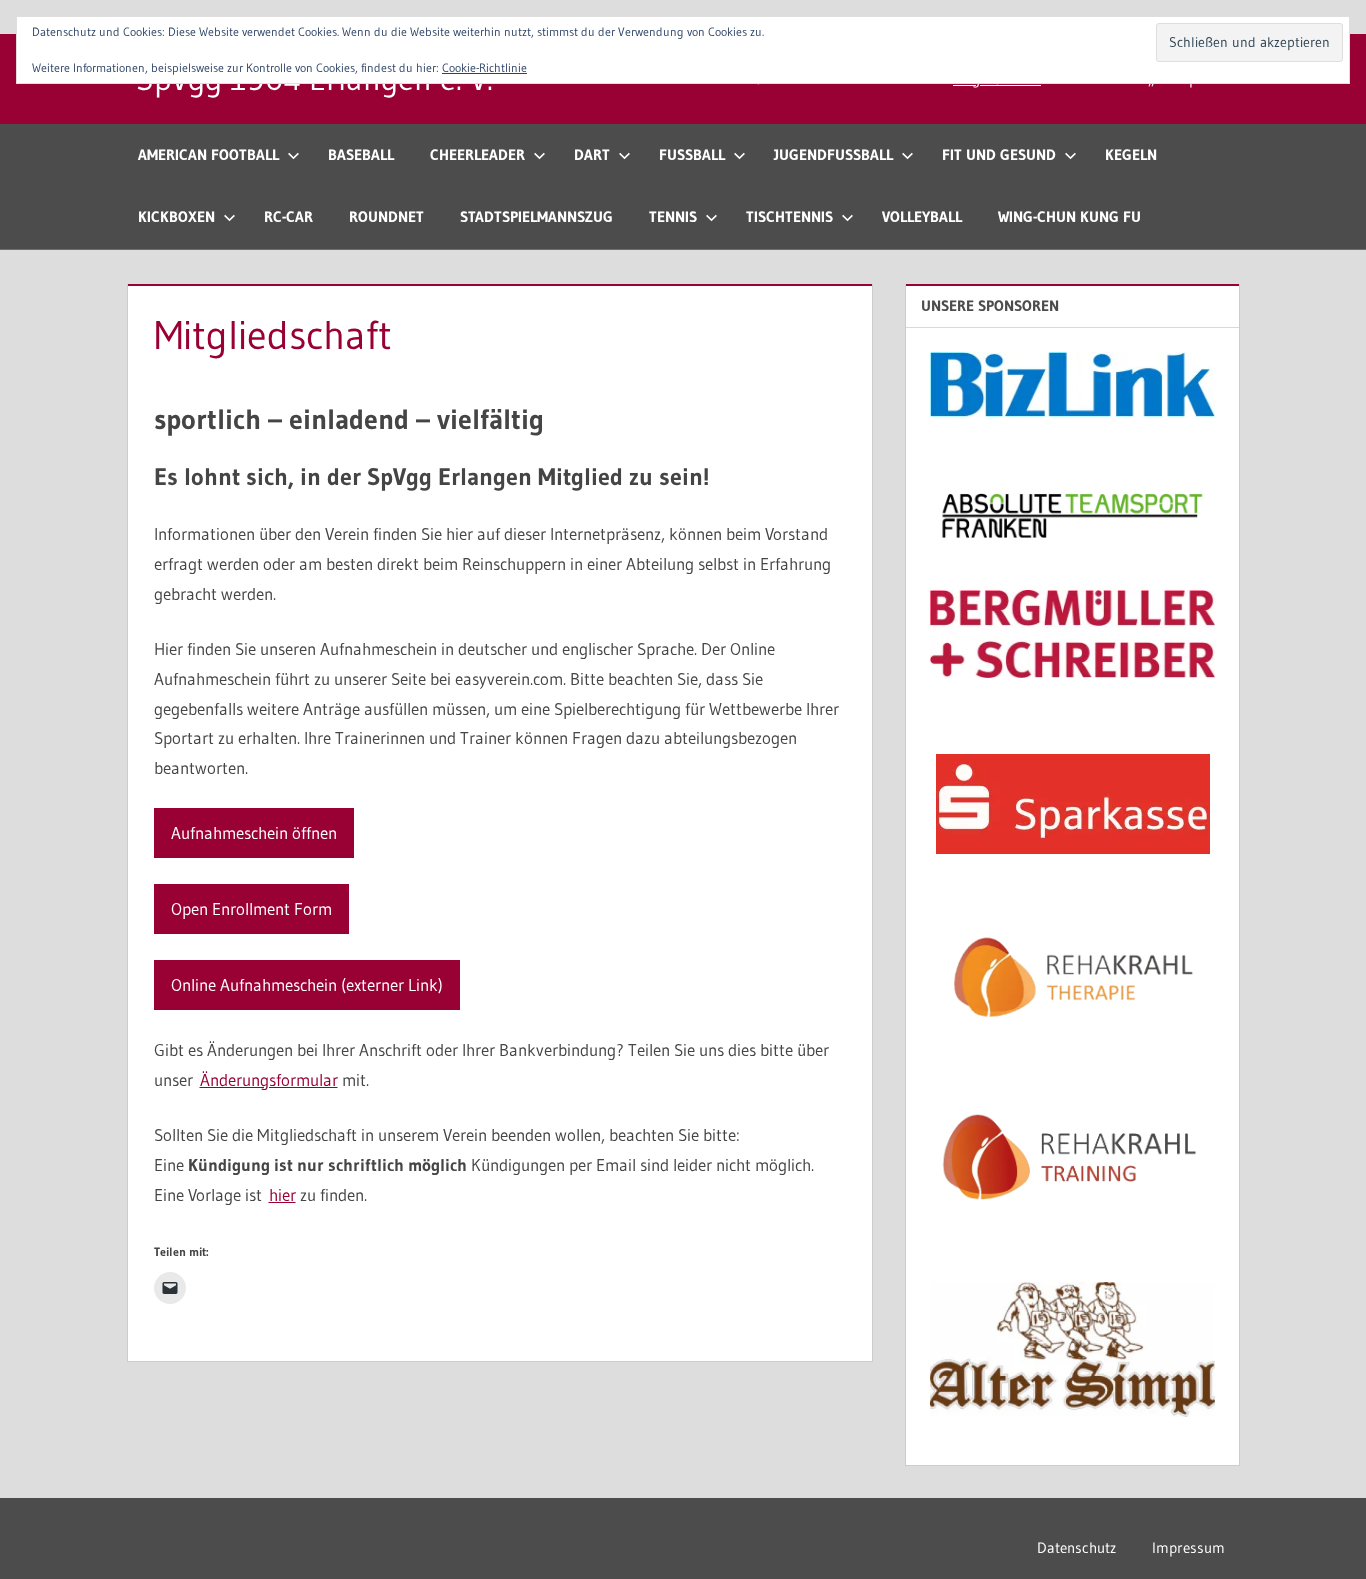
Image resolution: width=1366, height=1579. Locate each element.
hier (282, 1194)
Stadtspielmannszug (536, 216)
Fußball (692, 154)
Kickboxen (176, 216)
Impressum (1188, 1547)
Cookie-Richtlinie (484, 67)
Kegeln (1131, 154)
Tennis (673, 216)
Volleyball (922, 216)
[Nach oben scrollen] (1318, 1531)
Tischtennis (789, 216)
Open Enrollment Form (251, 908)
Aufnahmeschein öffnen (254, 832)
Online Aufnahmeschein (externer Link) (307, 984)
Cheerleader (477, 154)
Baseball (361, 154)
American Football (208, 154)
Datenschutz (1076, 1547)
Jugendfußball (833, 154)
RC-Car (288, 216)
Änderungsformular (269, 1079)
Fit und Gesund (999, 154)
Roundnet (386, 216)
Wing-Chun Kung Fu (1069, 216)
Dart (592, 154)
